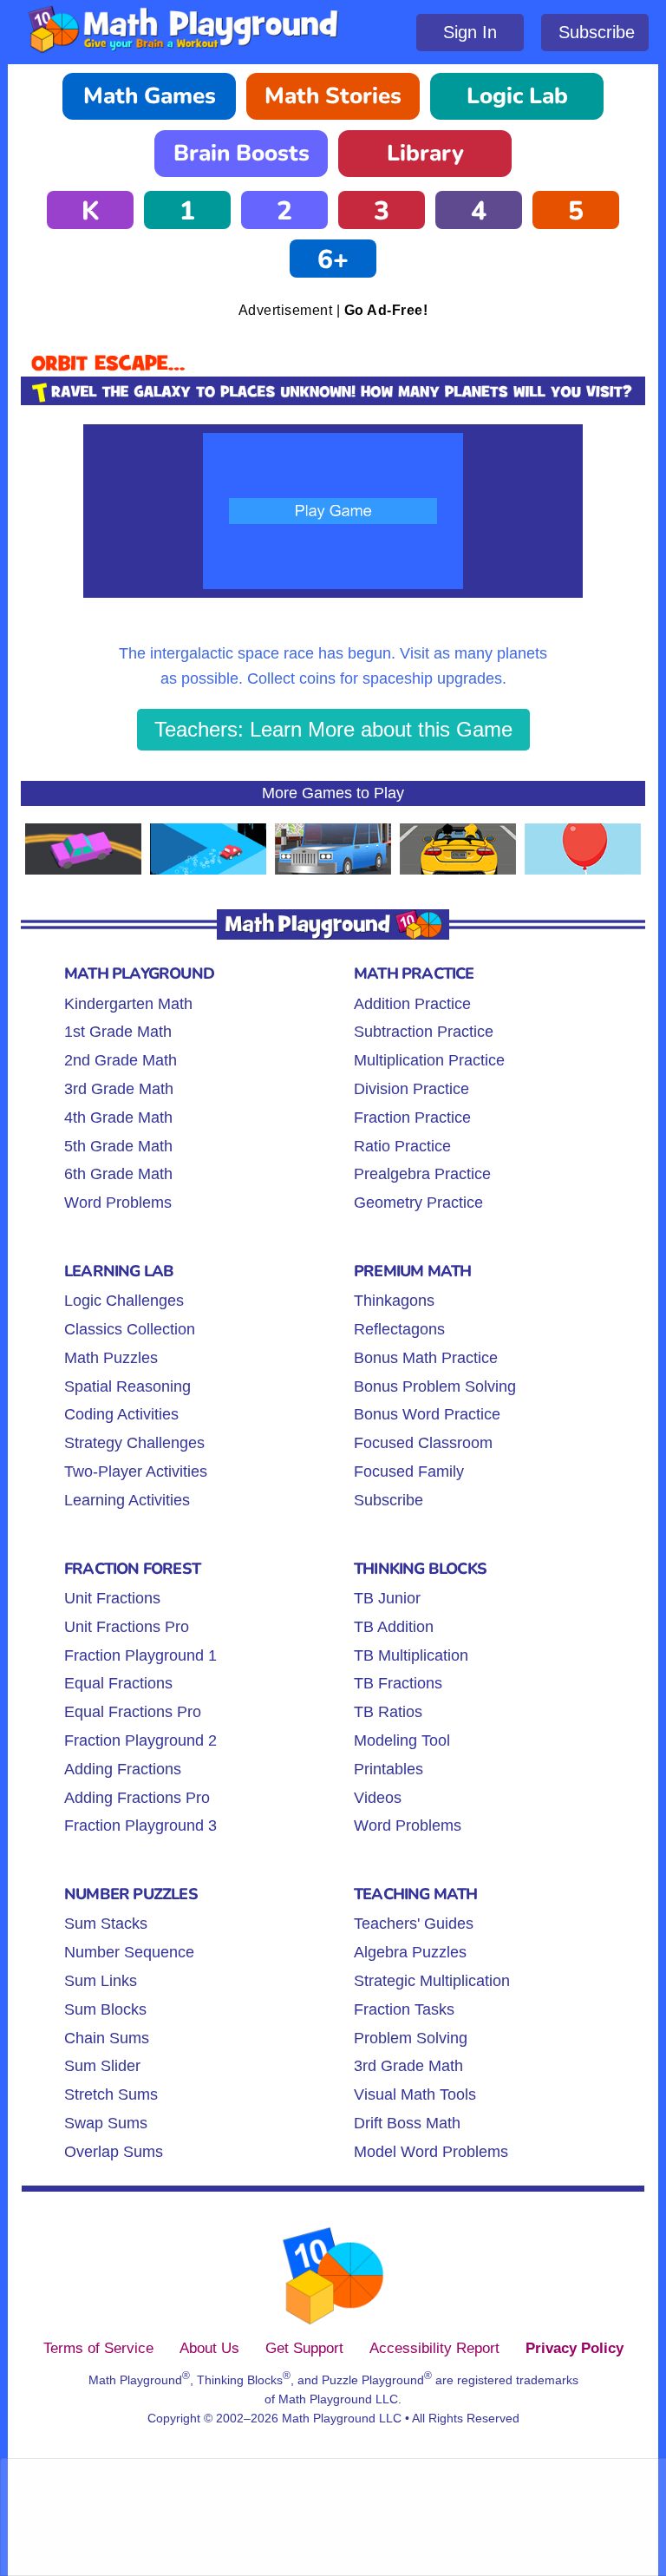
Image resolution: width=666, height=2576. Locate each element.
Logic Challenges (124, 1301)
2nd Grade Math (121, 1060)
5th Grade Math (118, 1146)
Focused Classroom (423, 1443)
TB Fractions (398, 1683)
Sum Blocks (105, 2009)
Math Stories (333, 96)
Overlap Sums (114, 2152)
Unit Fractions (112, 1598)
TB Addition (394, 1627)
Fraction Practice (412, 1118)
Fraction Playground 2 (140, 1740)
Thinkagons (394, 1301)
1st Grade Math (118, 1032)
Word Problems (118, 1203)
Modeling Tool (402, 1740)
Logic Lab (517, 96)
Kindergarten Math (128, 1004)
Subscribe (597, 32)
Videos (378, 1798)
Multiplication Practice (429, 1060)
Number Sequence (129, 1952)
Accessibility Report (434, 2348)
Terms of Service (98, 2348)
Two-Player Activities (136, 1472)
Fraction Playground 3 (140, 1825)
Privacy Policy (575, 2348)
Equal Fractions (118, 1683)
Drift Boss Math (407, 2123)
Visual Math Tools (415, 2094)
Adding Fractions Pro (137, 1798)
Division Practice (411, 1089)
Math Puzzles (111, 1358)
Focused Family (409, 1472)
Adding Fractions (123, 1769)
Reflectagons (399, 1329)
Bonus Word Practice (427, 1414)
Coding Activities (121, 1414)
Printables (388, 1769)
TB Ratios (388, 1712)
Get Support (304, 2348)
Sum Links (101, 1981)
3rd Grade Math (119, 1089)
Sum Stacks (106, 1924)
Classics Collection (130, 1329)
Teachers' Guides (414, 1924)
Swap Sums (106, 2123)
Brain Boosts (242, 153)
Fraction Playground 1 (140, 1655)
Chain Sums (107, 2038)
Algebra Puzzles (410, 1952)
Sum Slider (102, 2066)
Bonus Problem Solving (435, 1386)
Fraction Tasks (404, 2009)
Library (425, 153)
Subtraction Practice (424, 1032)
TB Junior (387, 1598)
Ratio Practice (402, 1146)
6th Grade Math (118, 1174)
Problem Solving (411, 2038)
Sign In (470, 32)
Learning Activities (127, 1500)
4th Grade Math (118, 1118)
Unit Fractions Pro (127, 1627)
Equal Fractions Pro (133, 1712)
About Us (209, 2348)
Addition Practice (412, 1004)
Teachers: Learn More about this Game (333, 729)
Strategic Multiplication (432, 1981)
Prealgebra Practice (422, 1174)
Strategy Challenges (134, 1443)
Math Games (150, 96)
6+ (333, 260)
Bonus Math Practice (426, 1358)
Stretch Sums (111, 2094)
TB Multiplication (411, 1655)
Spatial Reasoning (127, 1386)
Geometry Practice (418, 1203)
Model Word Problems (431, 2152)
